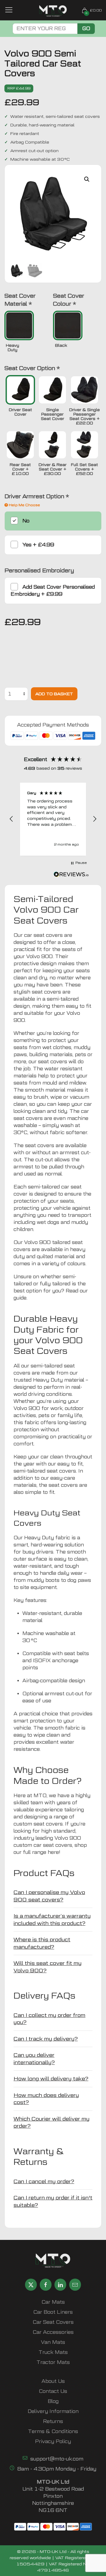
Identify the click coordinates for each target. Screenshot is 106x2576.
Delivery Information (53, 2411)
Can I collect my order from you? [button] (49, 2019)
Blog (53, 2401)
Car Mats (53, 2302)
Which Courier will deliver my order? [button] (52, 2122)
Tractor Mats (53, 2362)
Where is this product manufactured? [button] (42, 1943)
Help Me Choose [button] (24, 505)
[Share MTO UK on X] (31, 2285)
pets (44, 1415)
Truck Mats (53, 2352)
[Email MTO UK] (75, 2285)
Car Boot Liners (53, 2312)
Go (86, 29)
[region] (53, 819)
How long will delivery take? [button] (51, 2078)
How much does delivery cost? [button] (46, 2099)
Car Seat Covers (53, 2322)
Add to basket (54, 694)
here (53, 1852)
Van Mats (53, 2342)
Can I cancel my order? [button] (44, 2181)
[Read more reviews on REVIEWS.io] (71, 875)
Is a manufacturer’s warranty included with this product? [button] (52, 1919)
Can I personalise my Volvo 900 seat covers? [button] (49, 1896)
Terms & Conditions (53, 2431)
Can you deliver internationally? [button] (34, 2059)
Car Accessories (53, 2332)
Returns (53, 2421)
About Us (53, 2381)
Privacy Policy (53, 2441)
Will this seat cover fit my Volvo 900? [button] (48, 1967)
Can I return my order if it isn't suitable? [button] (53, 2201)
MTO (40, 1796)
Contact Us (53, 2391)
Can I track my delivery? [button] (46, 2039)
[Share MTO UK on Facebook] (46, 2285)
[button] (87, 179)
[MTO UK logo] (53, 11)
